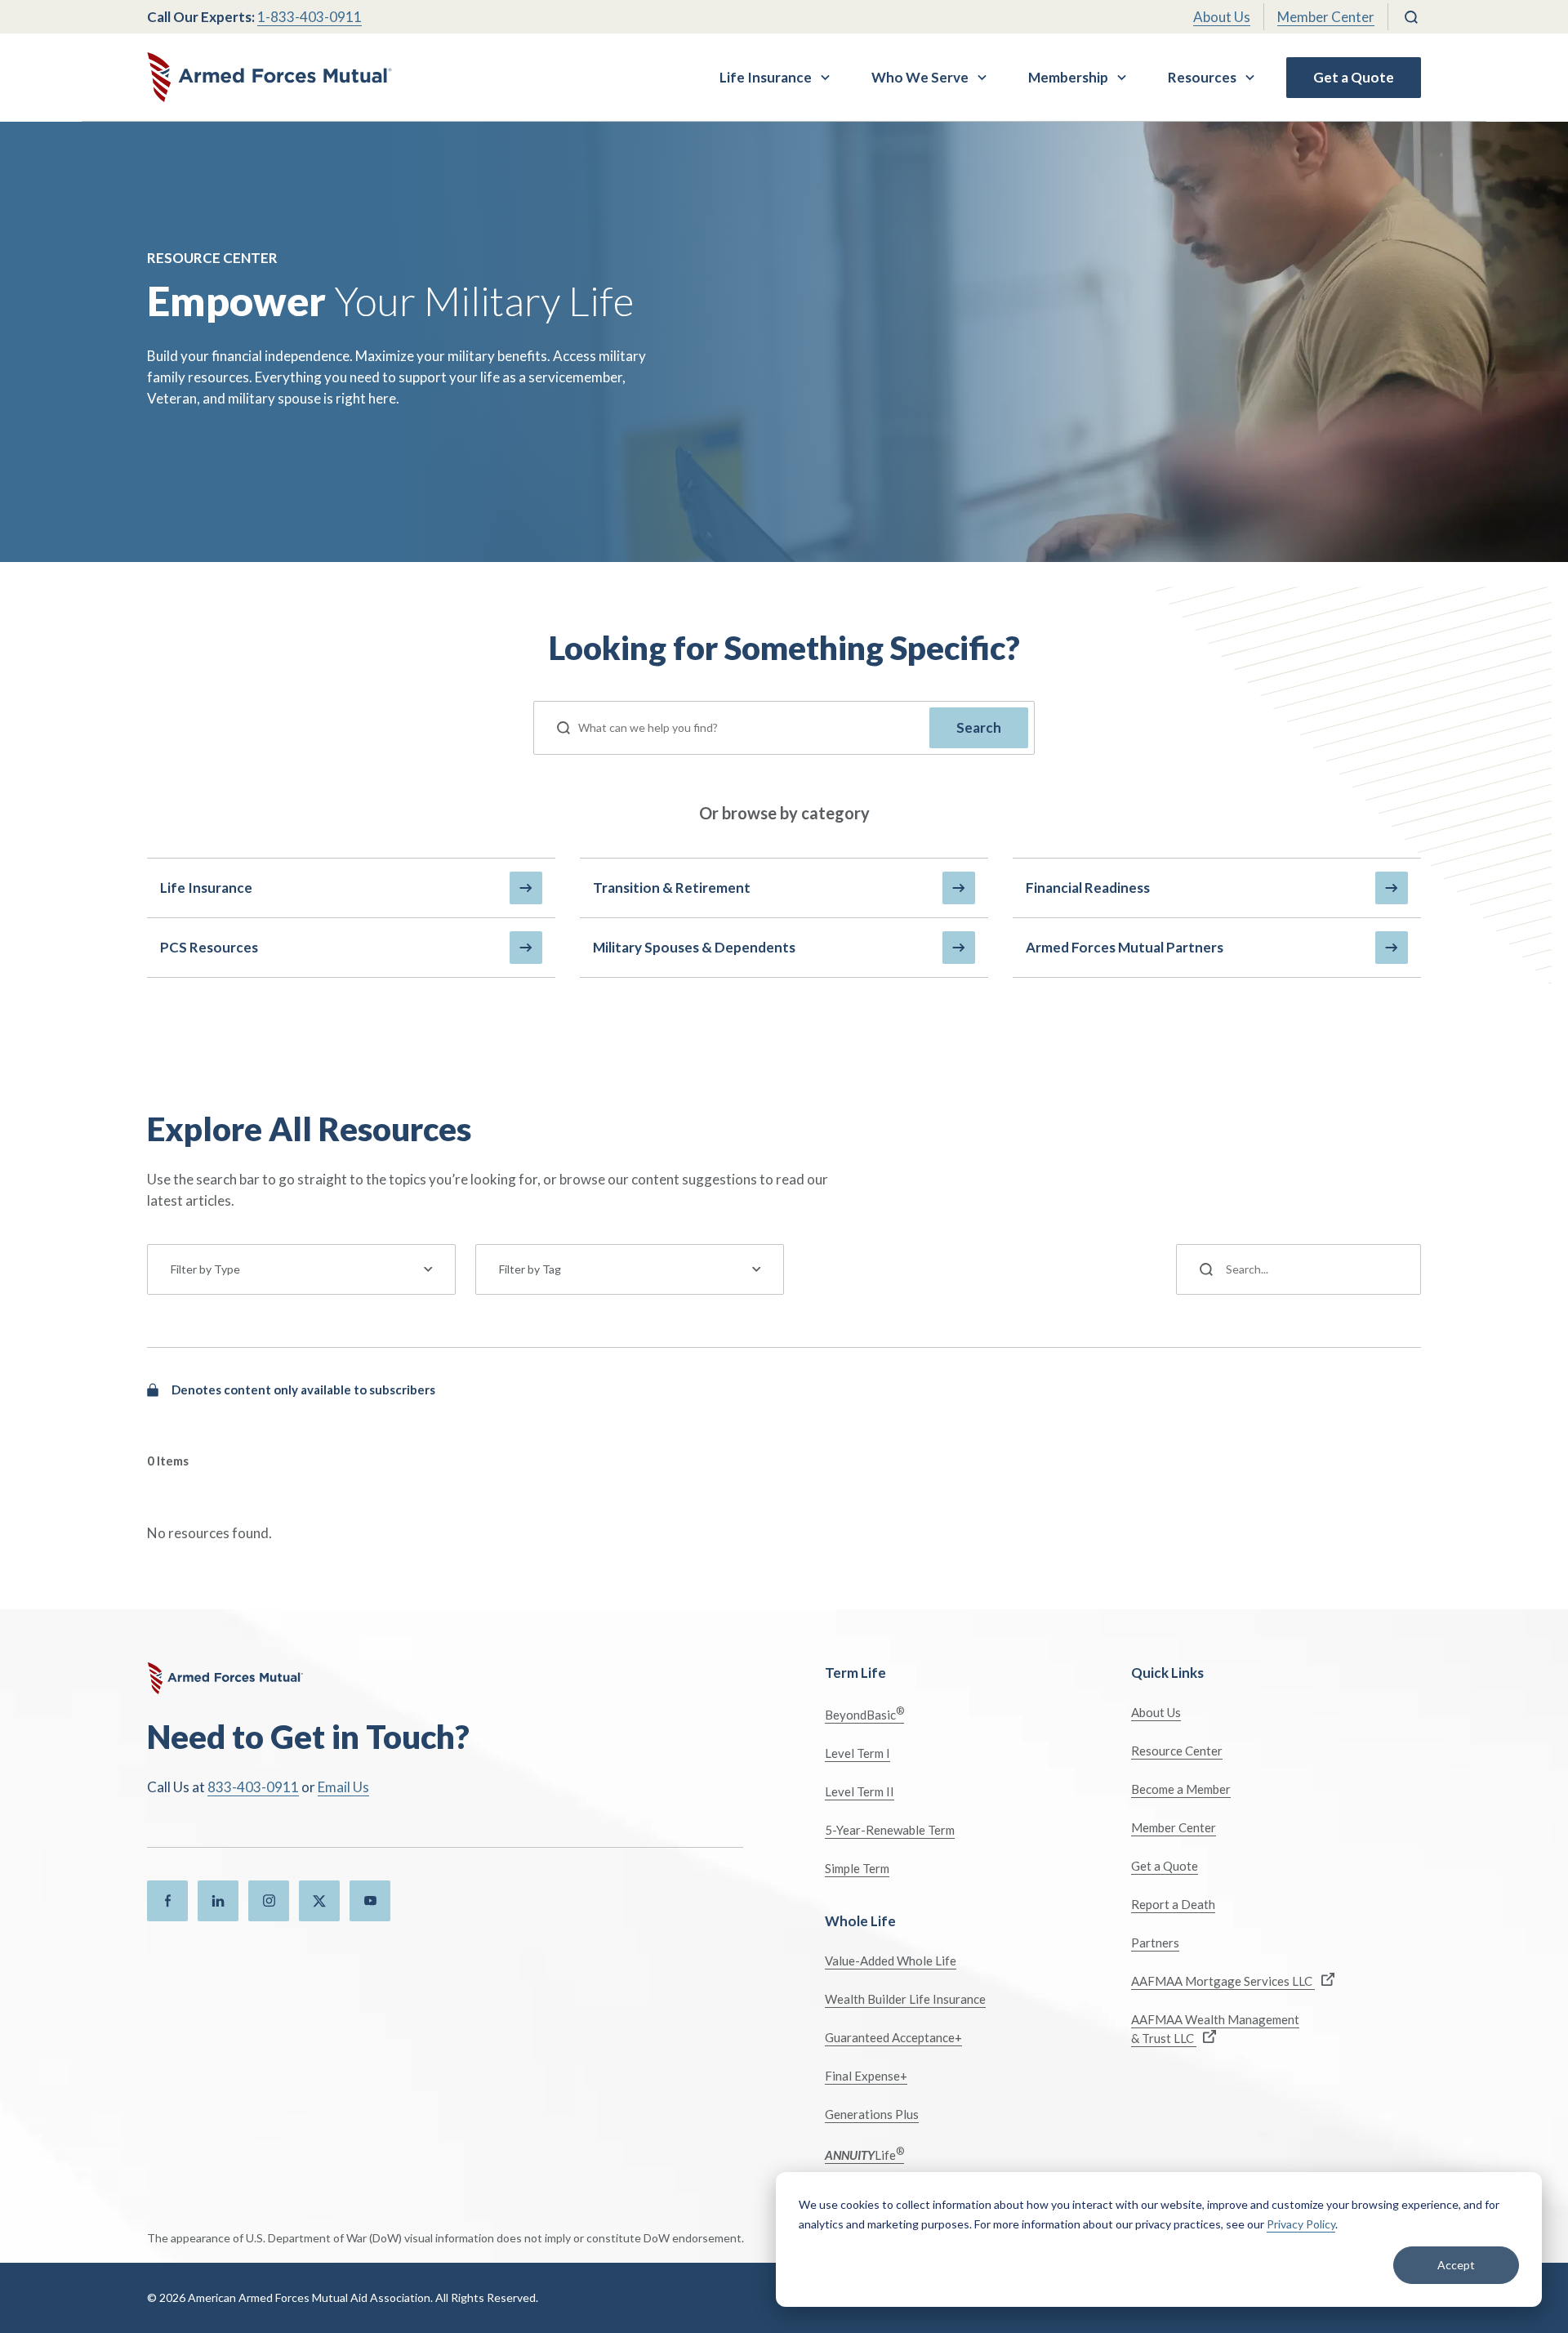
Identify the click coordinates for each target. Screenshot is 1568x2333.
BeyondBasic (864, 1713)
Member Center (1326, 17)
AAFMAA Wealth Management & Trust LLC (1215, 2029)
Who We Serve (920, 77)
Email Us (343, 1787)
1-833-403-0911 (310, 17)
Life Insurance (766, 77)
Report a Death (1173, 1904)
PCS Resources (209, 947)
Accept (1456, 2265)
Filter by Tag (530, 1269)
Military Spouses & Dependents (694, 947)
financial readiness (1088, 888)
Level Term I (857, 1753)
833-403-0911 (253, 1787)
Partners (1155, 1943)
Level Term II (860, 1791)
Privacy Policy (1301, 2224)
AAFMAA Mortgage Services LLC (1223, 1981)
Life (864, 2154)
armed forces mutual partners (1125, 947)
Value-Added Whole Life (891, 1961)
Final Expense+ (866, 2076)
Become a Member (1181, 1789)
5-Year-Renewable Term (890, 1830)
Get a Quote (1354, 77)
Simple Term (857, 1868)
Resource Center (1177, 1751)
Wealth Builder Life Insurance (905, 1999)
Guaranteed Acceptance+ (893, 2037)
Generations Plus (872, 2114)
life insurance (206, 888)
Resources (1202, 77)
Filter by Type (205, 1269)
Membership (1068, 77)
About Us (1222, 17)
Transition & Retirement (672, 888)
